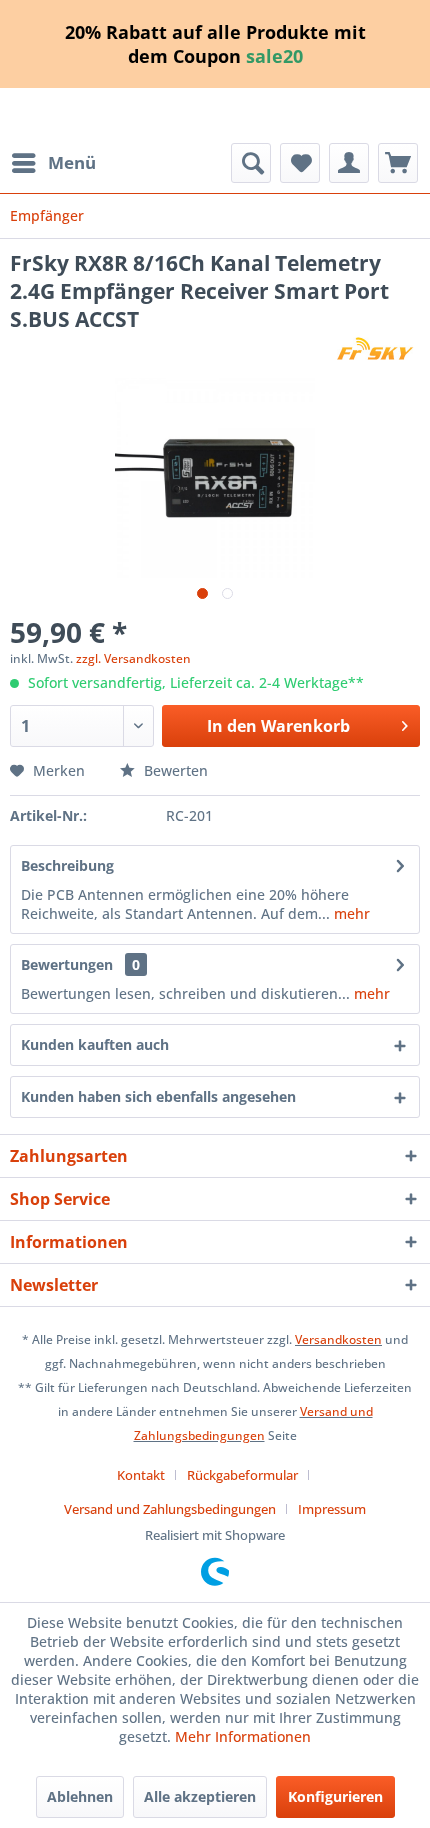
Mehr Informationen (243, 1736)
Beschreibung (67, 865)
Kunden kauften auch (95, 1044)
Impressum (332, 1509)
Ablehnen (80, 1796)
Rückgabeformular (242, 1475)
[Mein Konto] (349, 163)
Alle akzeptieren (200, 1796)
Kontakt (141, 1475)
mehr (350, 913)
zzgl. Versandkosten (133, 658)
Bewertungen (67, 964)
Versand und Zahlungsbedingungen (170, 1509)
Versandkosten (338, 1339)
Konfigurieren (335, 1796)
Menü (72, 162)
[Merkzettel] (300, 163)
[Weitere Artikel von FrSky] (375, 350)
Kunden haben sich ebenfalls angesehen (158, 1096)
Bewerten (174, 770)
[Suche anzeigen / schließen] (251, 163)
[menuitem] (53, 163)
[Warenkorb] (398, 163)
